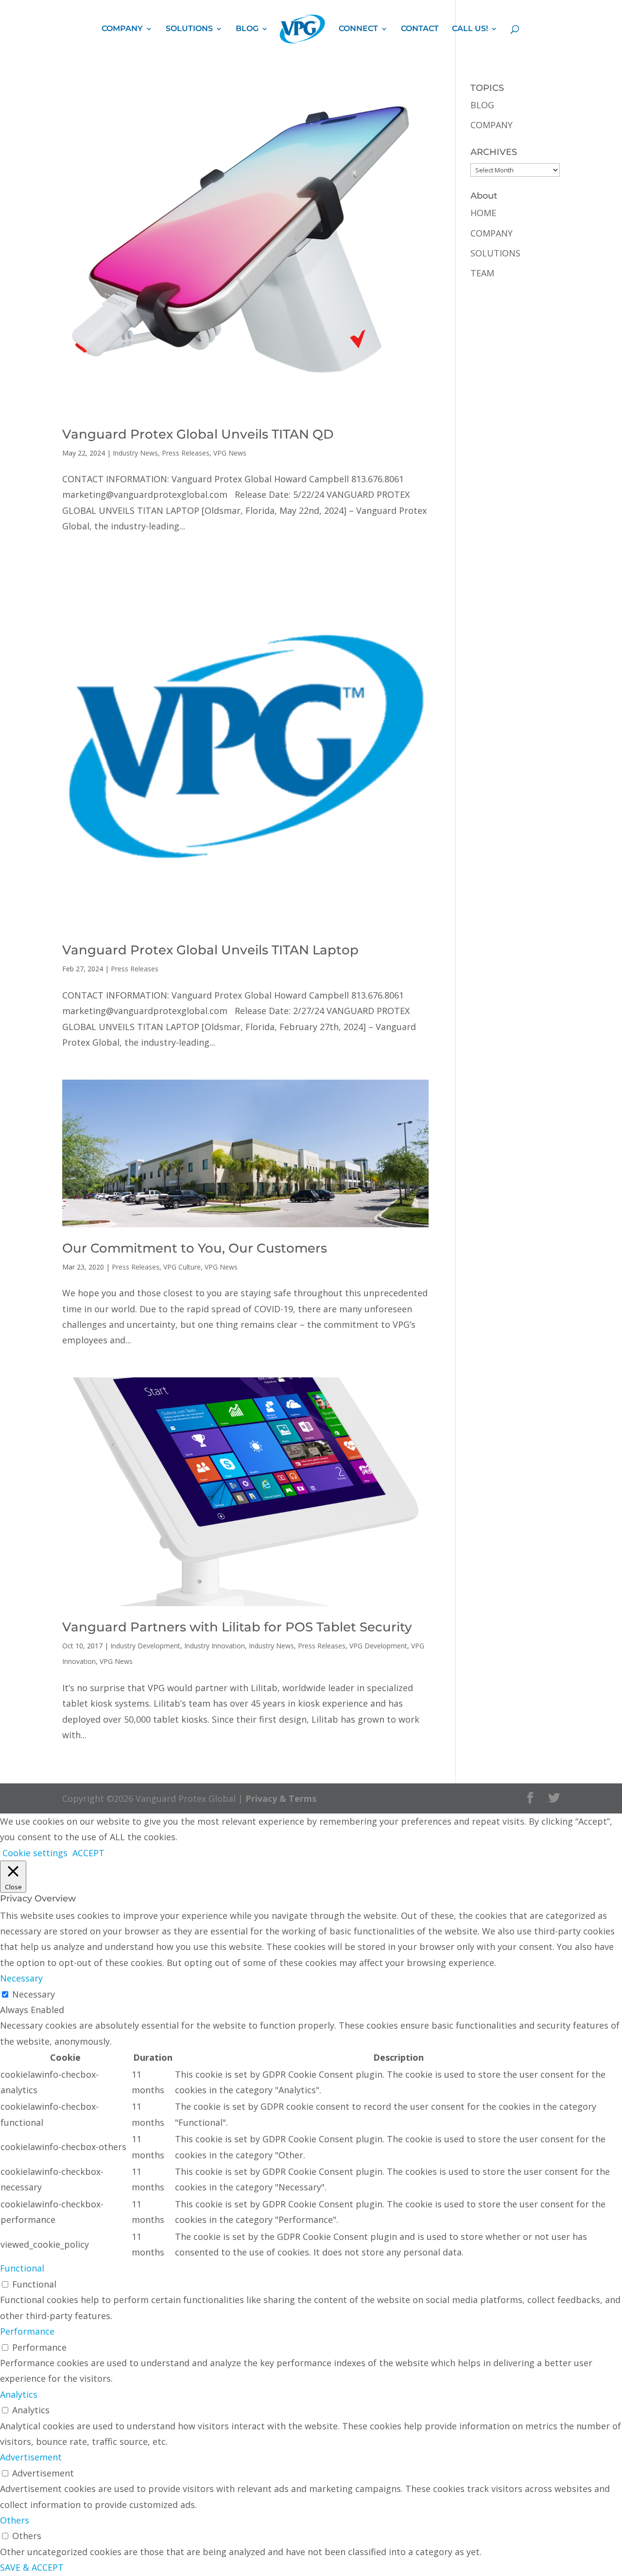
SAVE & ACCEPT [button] (32, 2567)
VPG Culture (182, 1267)
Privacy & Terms (281, 1798)
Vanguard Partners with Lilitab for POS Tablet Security (237, 1627)
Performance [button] (27, 2331)
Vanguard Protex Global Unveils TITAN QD (198, 434)
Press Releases (186, 453)
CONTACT (420, 29)
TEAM (482, 273)
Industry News (135, 453)
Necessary (34, 1994)
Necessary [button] (21, 1978)
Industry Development (145, 1646)
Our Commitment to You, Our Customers (195, 1248)
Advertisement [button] (31, 2457)
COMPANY (122, 29)
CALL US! (470, 29)
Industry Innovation (215, 1646)
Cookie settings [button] (35, 1853)
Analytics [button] (19, 2394)
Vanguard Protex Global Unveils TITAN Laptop (210, 950)
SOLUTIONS (189, 29)
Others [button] (15, 2520)
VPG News (230, 453)
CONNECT (358, 29)
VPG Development (378, 1646)
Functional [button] (22, 2268)
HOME (483, 213)
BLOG (247, 29)
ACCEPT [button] (88, 1853)
